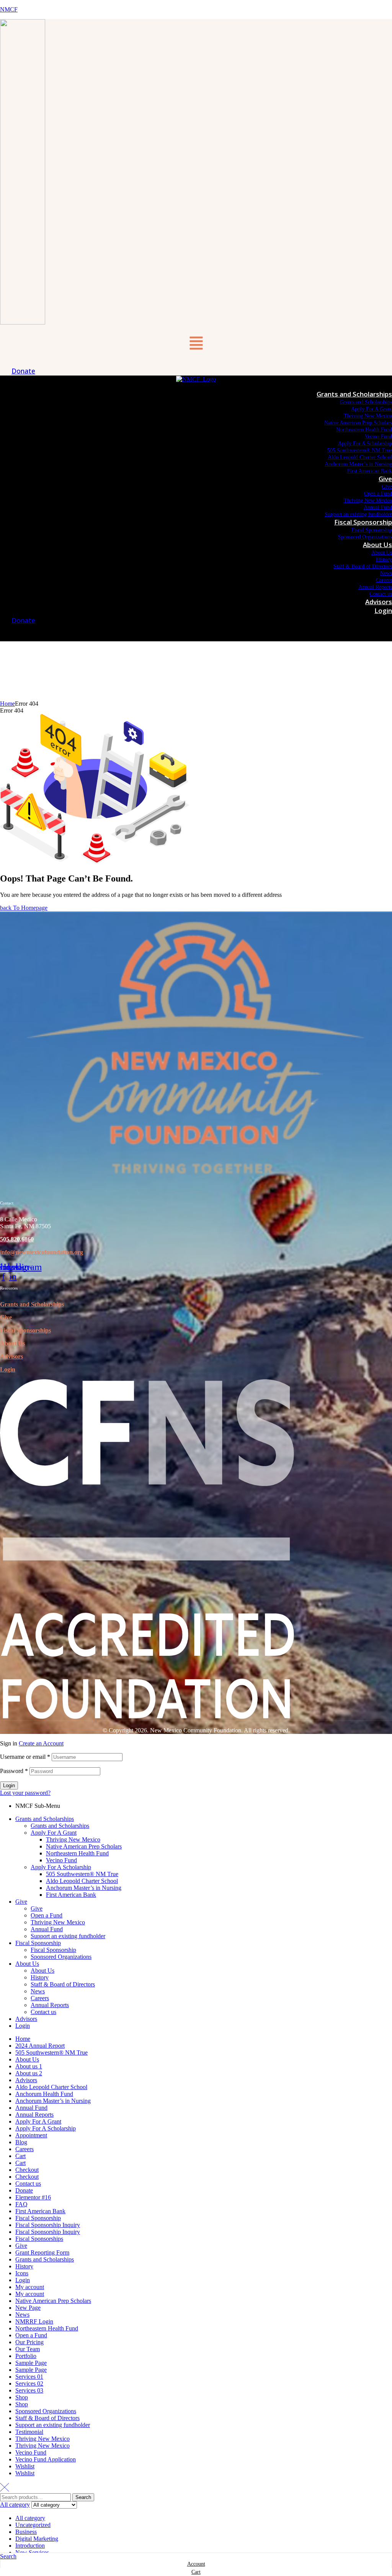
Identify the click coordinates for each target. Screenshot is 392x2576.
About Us (12, 1343)
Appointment (31, 2135)
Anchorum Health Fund (44, 2094)
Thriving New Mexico (73, 1839)
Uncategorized (33, 2525)
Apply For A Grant (54, 1833)
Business (26, 2532)
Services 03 (29, 2390)
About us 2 (29, 2073)
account (196, 2564)
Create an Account (41, 1743)
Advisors (11, 1356)
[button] (196, 344)
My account (30, 2287)
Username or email (25, 1757)
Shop (22, 2397)
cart (196, 2572)
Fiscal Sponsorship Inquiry (48, 2225)
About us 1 (29, 2066)
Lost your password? (25, 1793)
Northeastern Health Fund (77, 1853)
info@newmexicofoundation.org (42, 1252)
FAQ (21, 2204)
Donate (24, 2190)
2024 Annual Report (40, 2046)
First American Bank (71, 1895)
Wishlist (25, 2466)
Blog (21, 2142)
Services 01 (29, 2377)
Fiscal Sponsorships (39, 2239)
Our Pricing (29, 2342)
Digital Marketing (37, 2539)
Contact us (43, 2012)
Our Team (28, 2349)
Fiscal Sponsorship (38, 1943)
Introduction (30, 2546)
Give (6, 1317)
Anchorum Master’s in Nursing (84, 1888)
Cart (20, 2156)
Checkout (27, 2170)
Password (14, 1771)
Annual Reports (50, 2005)
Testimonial (29, 2432)
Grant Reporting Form (42, 2252)
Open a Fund (47, 1915)
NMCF (9, 9)
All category (30, 2518)
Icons (22, 2273)
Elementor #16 (33, 2197)
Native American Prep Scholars (84, 1846)
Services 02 (29, 2383)
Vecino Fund (61, 1860)
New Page (28, 2308)
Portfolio (26, 2356)
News (38, 1991)
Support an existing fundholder (68, 1936)
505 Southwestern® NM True (82, 1874)
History (40, 1977)
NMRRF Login (34, 2321)
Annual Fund (47, 1929)
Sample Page (31, 2363)
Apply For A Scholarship (61, 1867)
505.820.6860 (17, 1239)
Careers (40, 1998)
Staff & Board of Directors (63, 1984)
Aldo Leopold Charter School (82, 1881)
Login (8, 1369)
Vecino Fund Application (46, 2459)
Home (7, 704)
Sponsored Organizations (61, 1957)
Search (83, 2497)
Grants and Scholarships (32, 1304)
